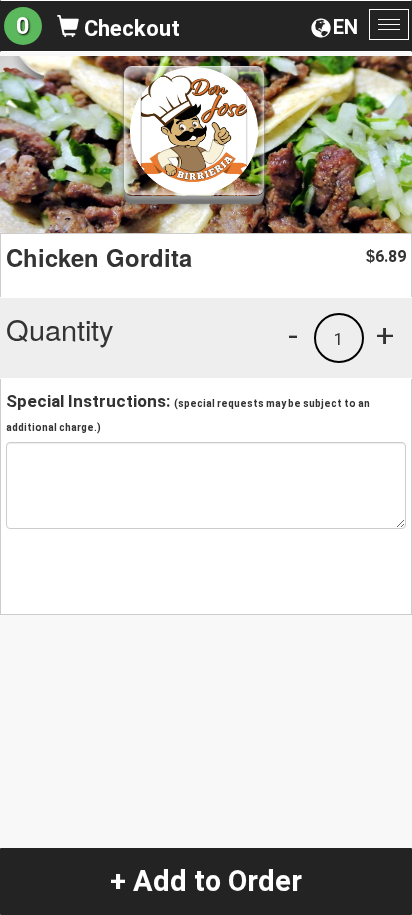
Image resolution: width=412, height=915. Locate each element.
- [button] (293, 335)
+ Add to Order (206, 881)
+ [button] (385, 335)
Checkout (129, 28)
